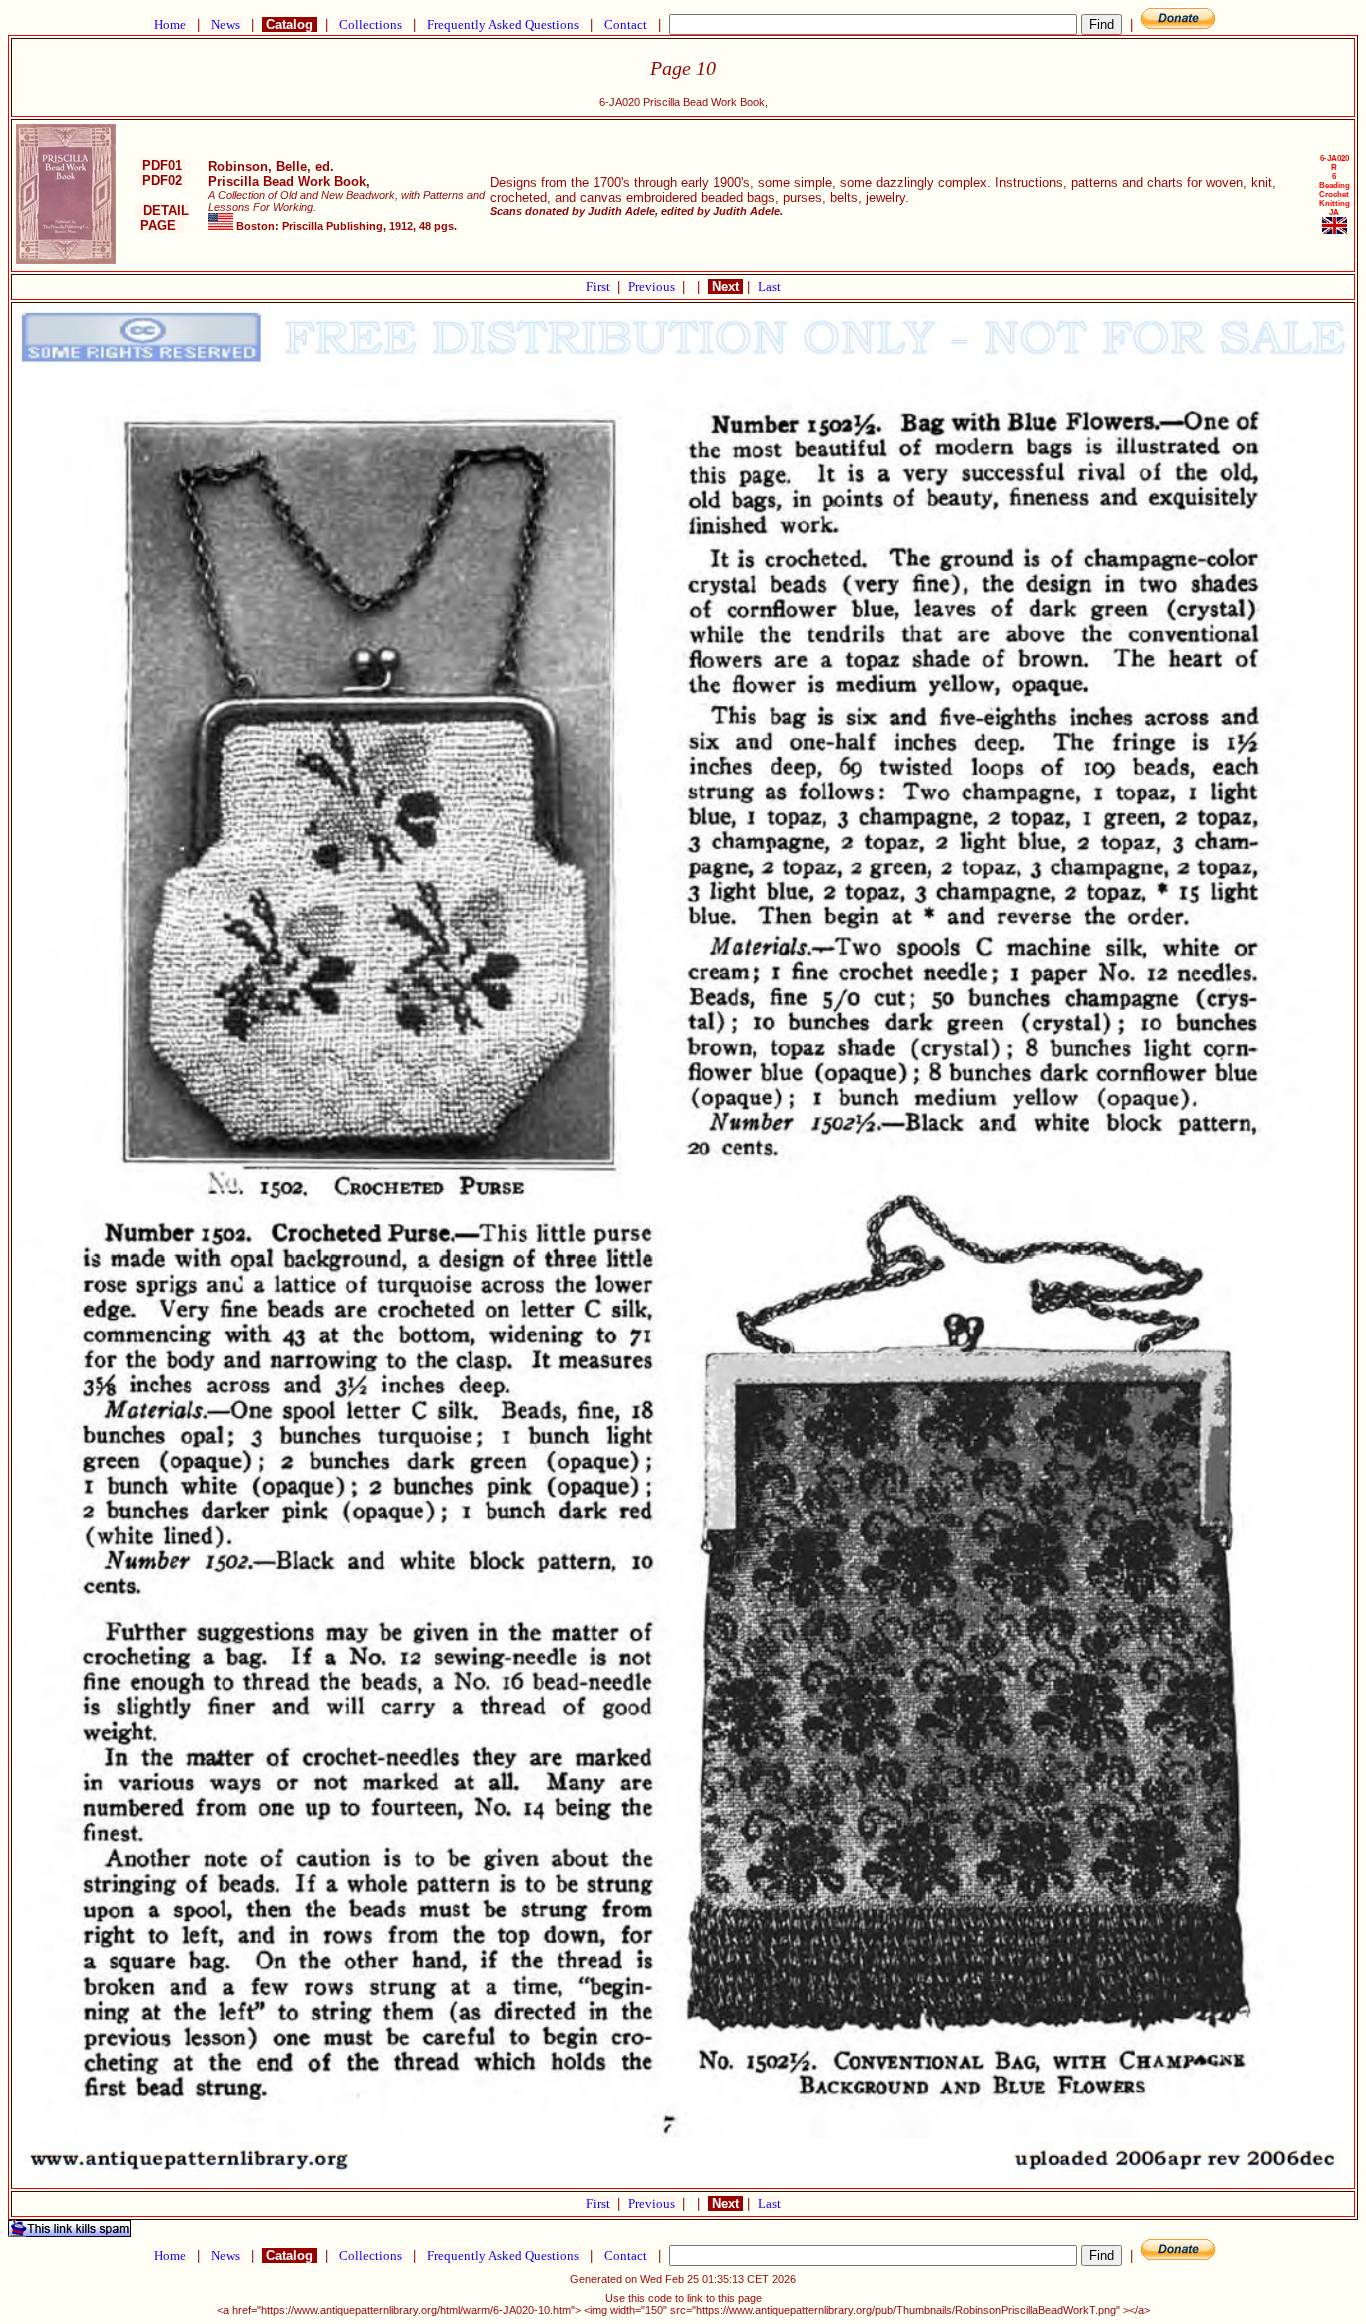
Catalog (289, 24)
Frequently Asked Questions (503, 24)
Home (170, 24)
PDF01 (162, 165)
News (225, 24)
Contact (625, 24)
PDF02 (162, 180)
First (599, 286)
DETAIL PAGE (162, 218)
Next (725, 286)
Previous (653, 286)
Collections (370, 24)
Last (769, 286)
